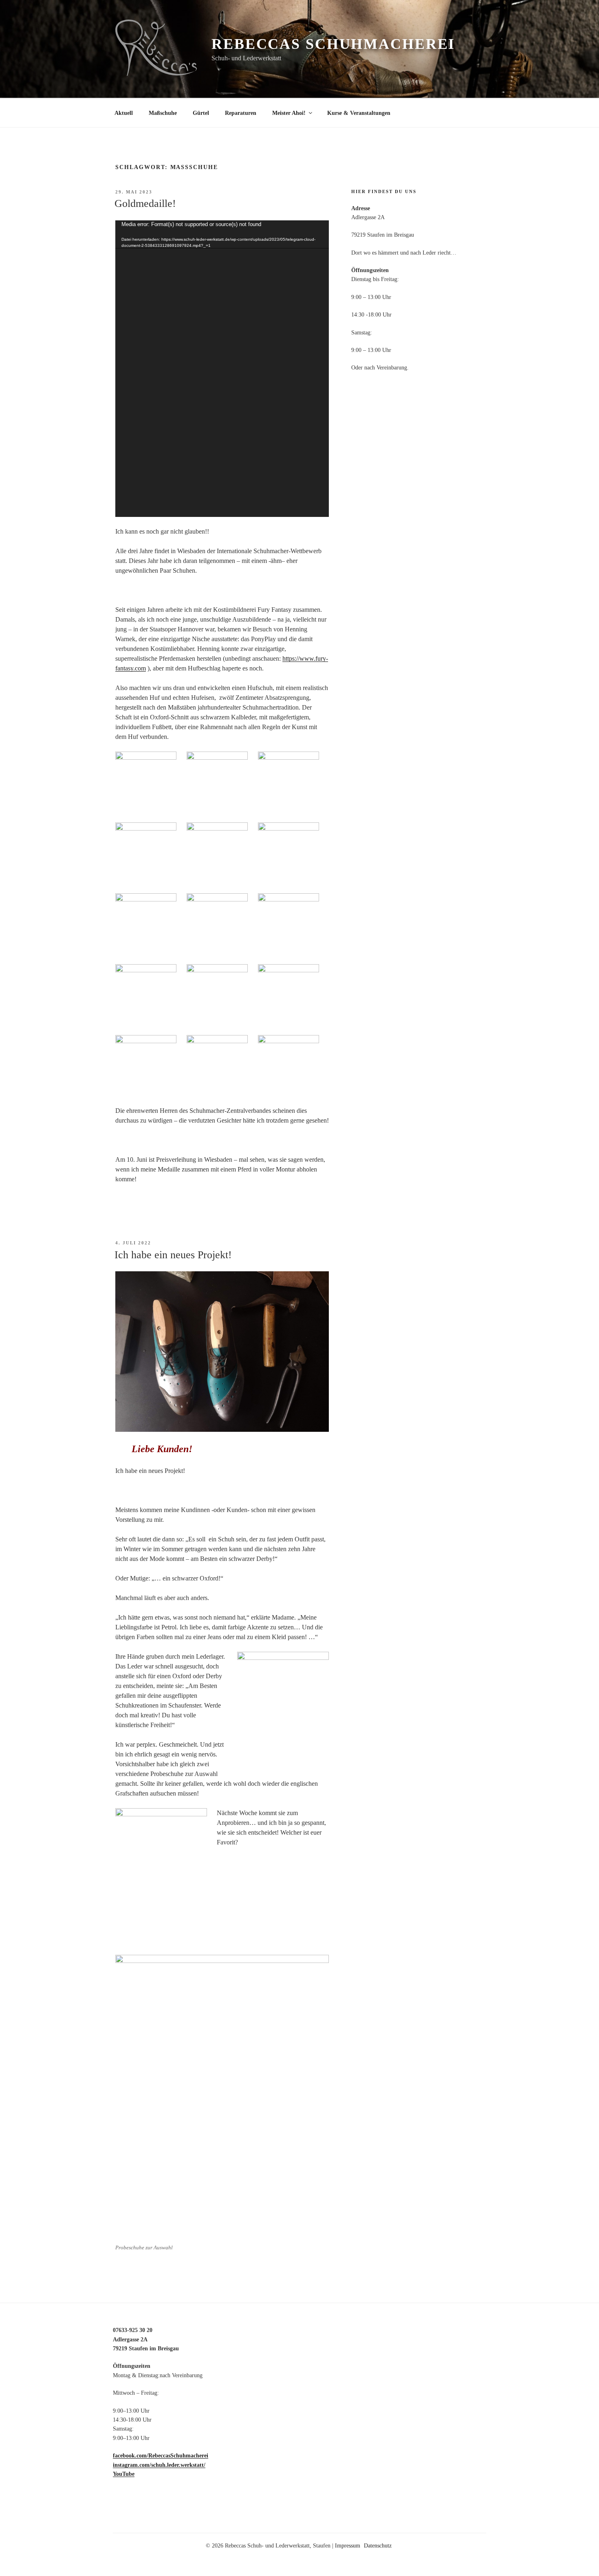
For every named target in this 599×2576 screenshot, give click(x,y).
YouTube (124, 2474)
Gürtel (201, 113)
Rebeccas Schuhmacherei (333, 44)
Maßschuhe (163, 113)
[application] (222, 369)
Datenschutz (378, 2546)
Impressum (348, 2546)
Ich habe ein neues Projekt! (173, 1255)
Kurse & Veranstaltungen (359, 113)
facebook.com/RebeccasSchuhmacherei (161, 2456)
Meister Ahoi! (289, 113)
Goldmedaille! (145, 203)
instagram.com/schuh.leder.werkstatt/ (159, 2465)
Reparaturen (241, 113)
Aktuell (124, 113)
